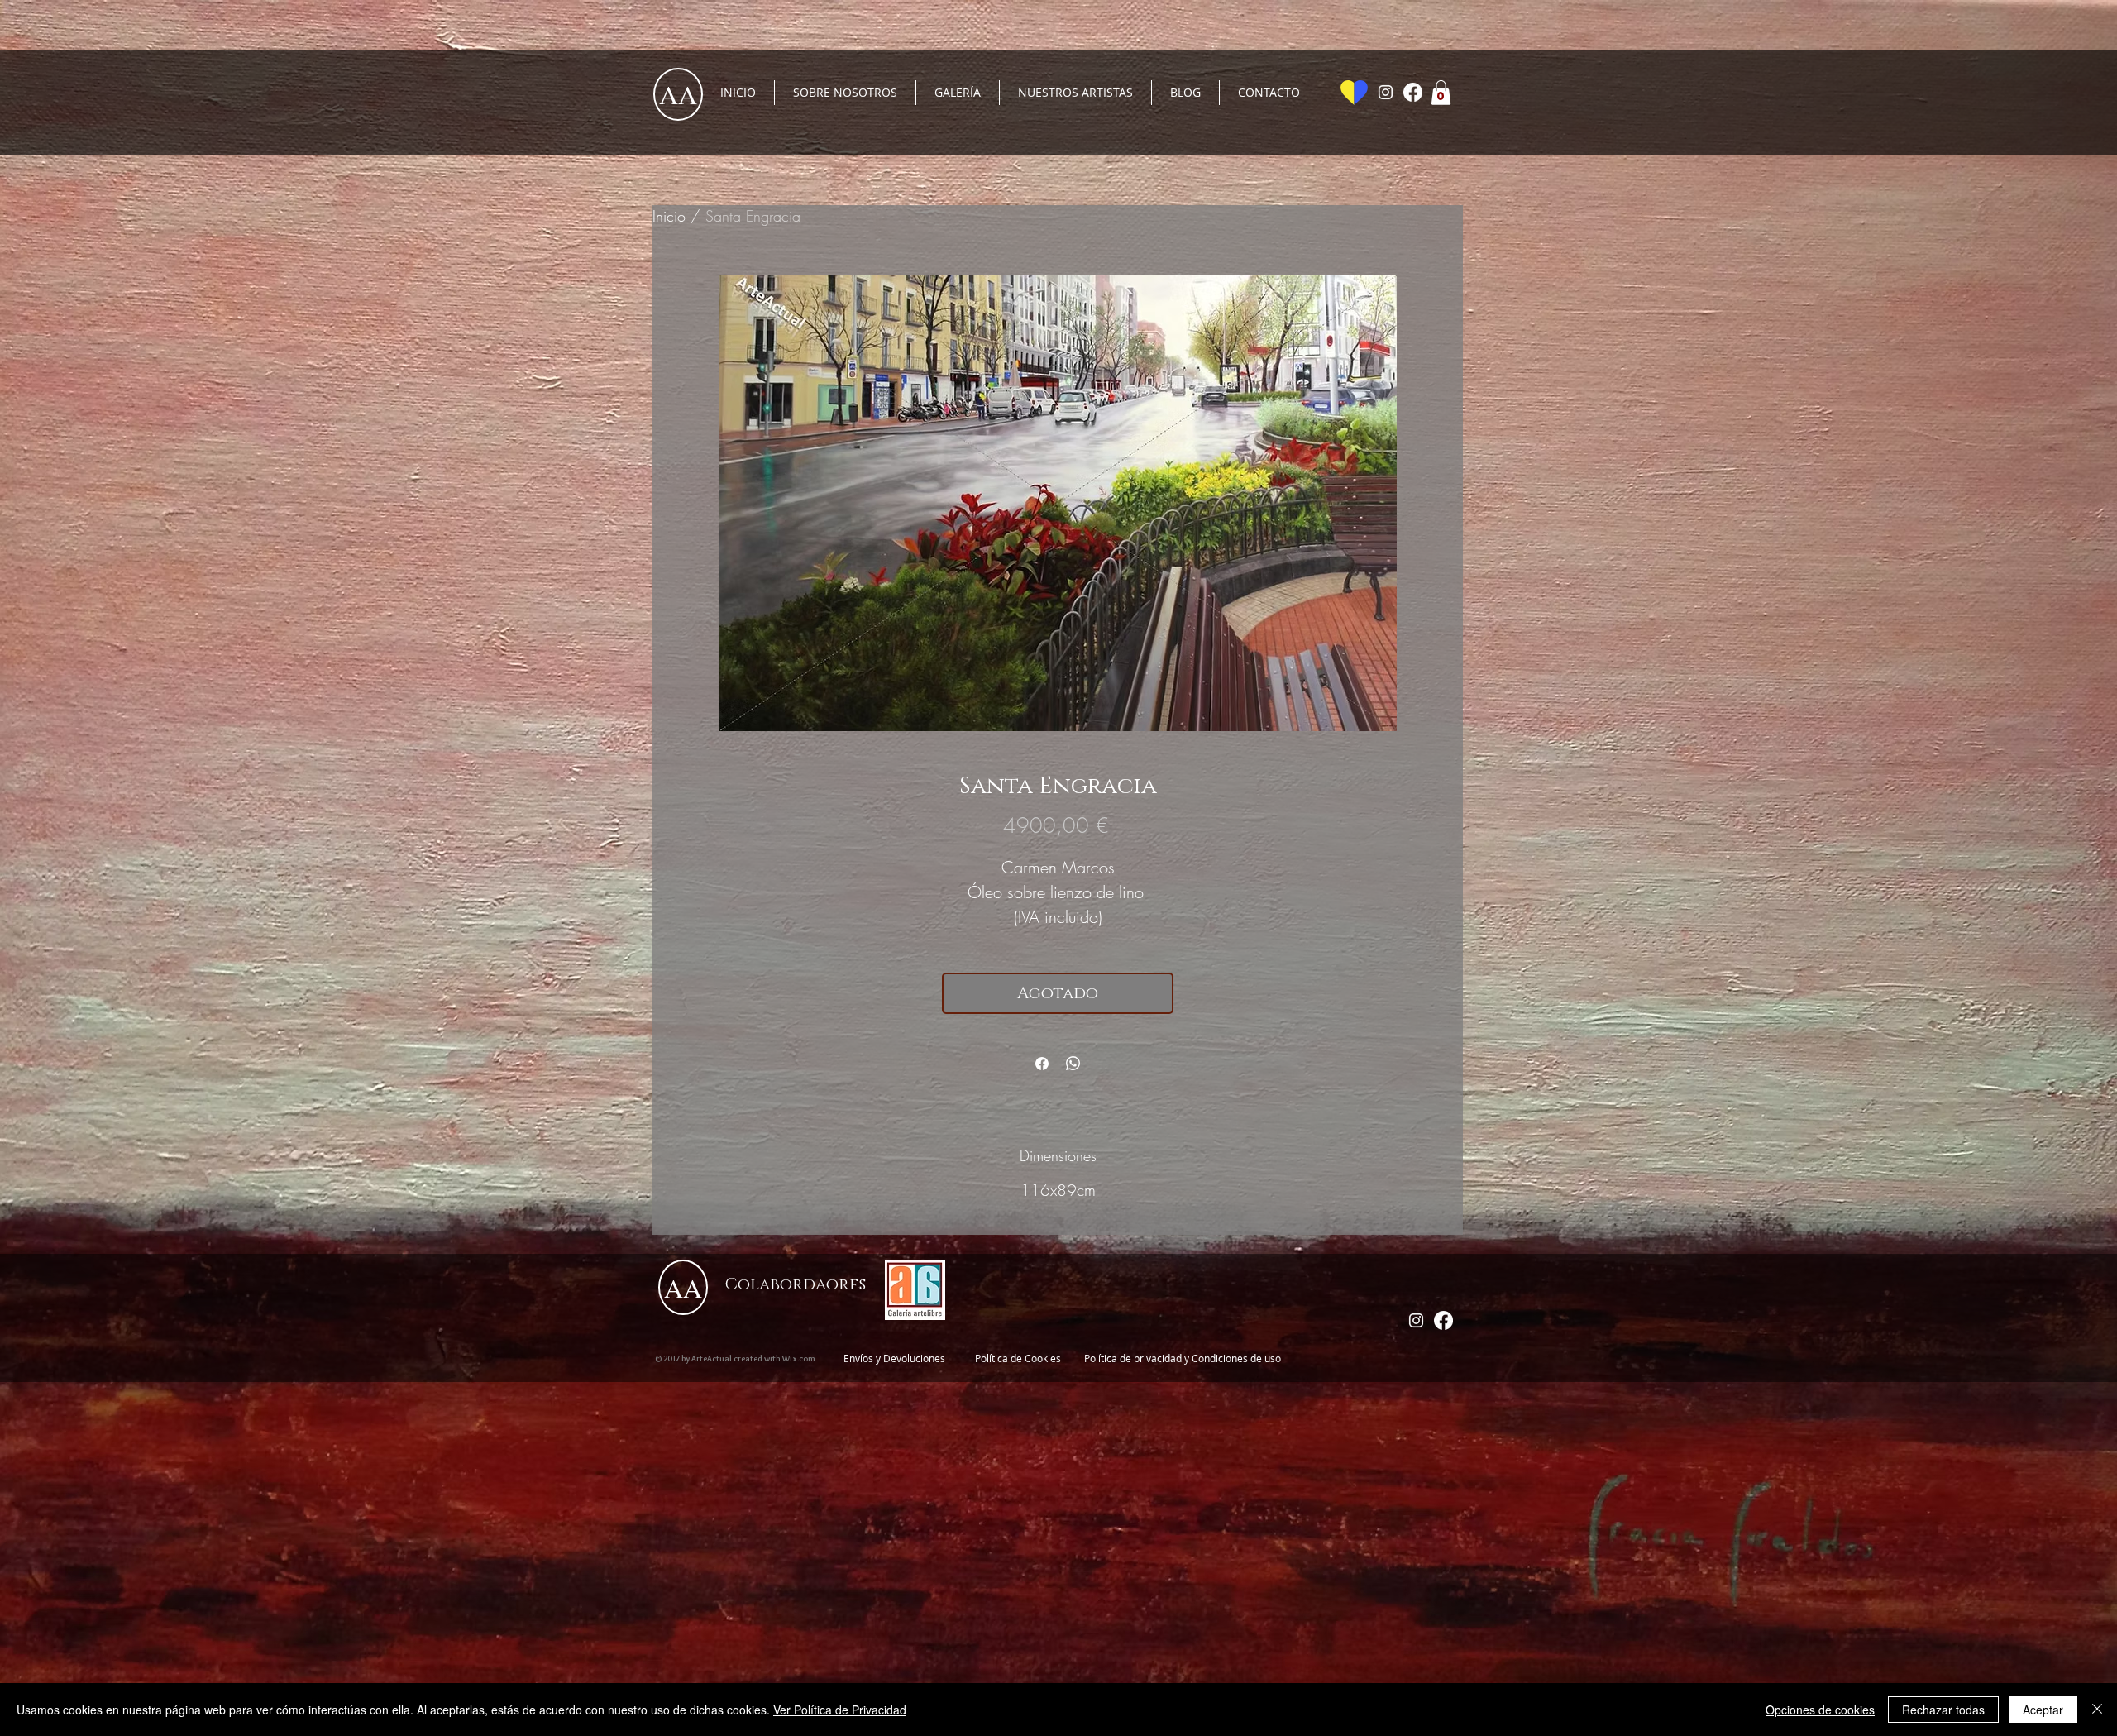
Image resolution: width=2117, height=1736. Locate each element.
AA (678, 94)
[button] (1441, 93)
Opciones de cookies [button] (1820, 1710)
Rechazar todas (1943, 1710)
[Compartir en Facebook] (1042, 1064)
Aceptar (2043, 1710)
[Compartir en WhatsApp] (1073, 1064)
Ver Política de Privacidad (840, 1710)
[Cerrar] (2097, 1710)
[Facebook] (1413, 92)
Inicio (669, 216)
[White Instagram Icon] (1386, 92)
